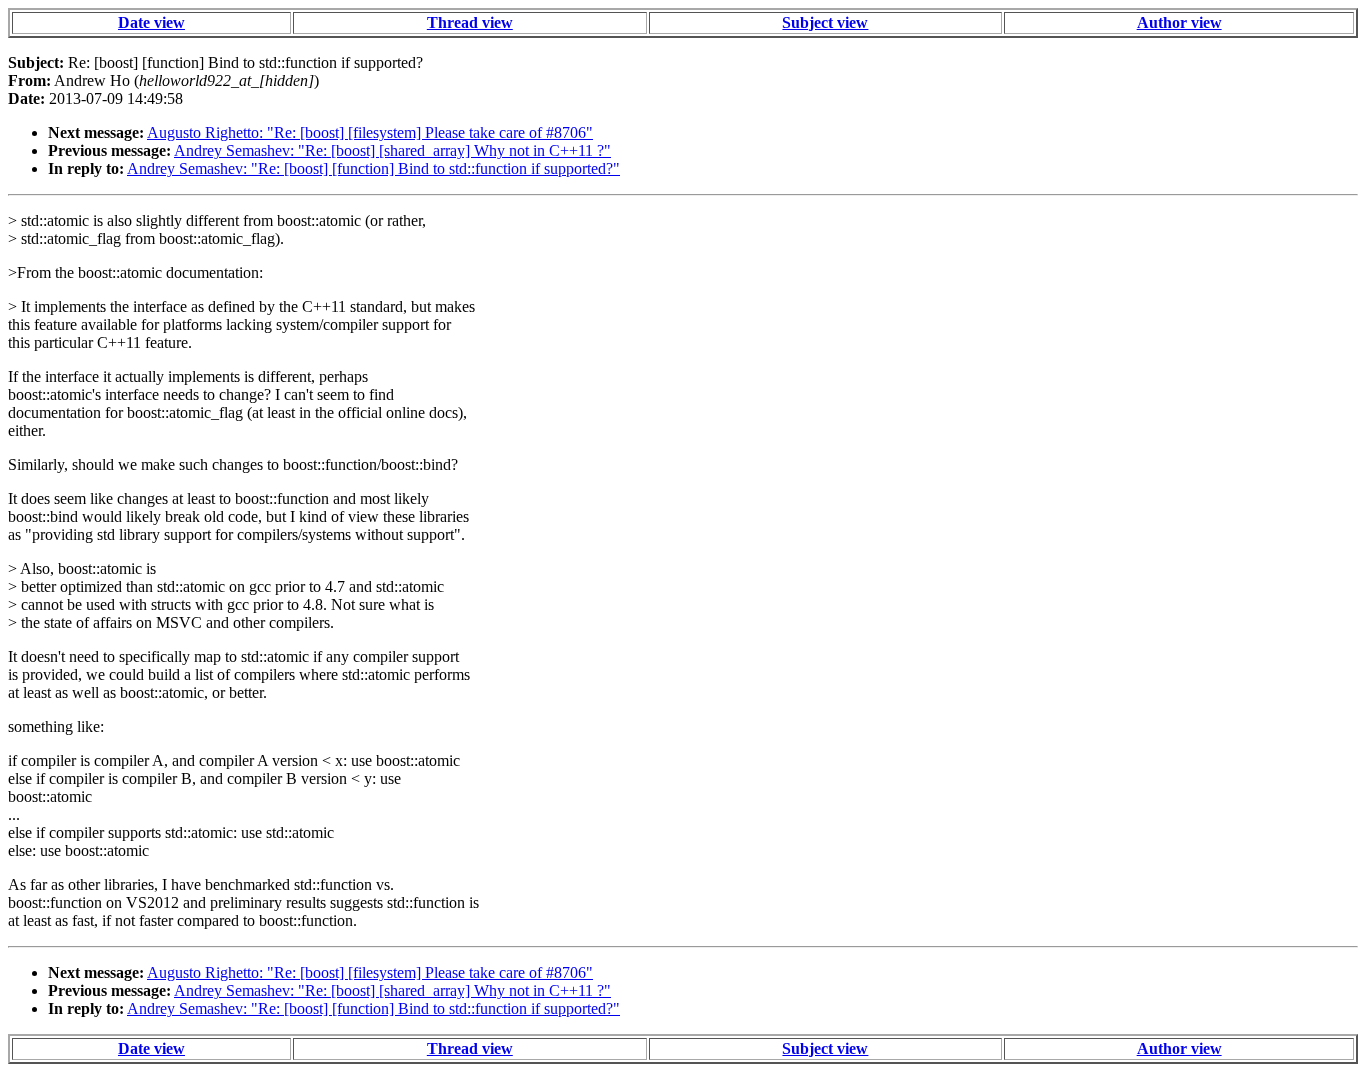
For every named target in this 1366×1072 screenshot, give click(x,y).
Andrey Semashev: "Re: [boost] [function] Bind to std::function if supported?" (373, 168)
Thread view (470, 22)
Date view (151, 22)
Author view (1179, 22)
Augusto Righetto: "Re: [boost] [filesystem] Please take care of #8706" (370, 132)
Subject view (825, 22)
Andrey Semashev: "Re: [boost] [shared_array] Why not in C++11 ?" (392, 150)
